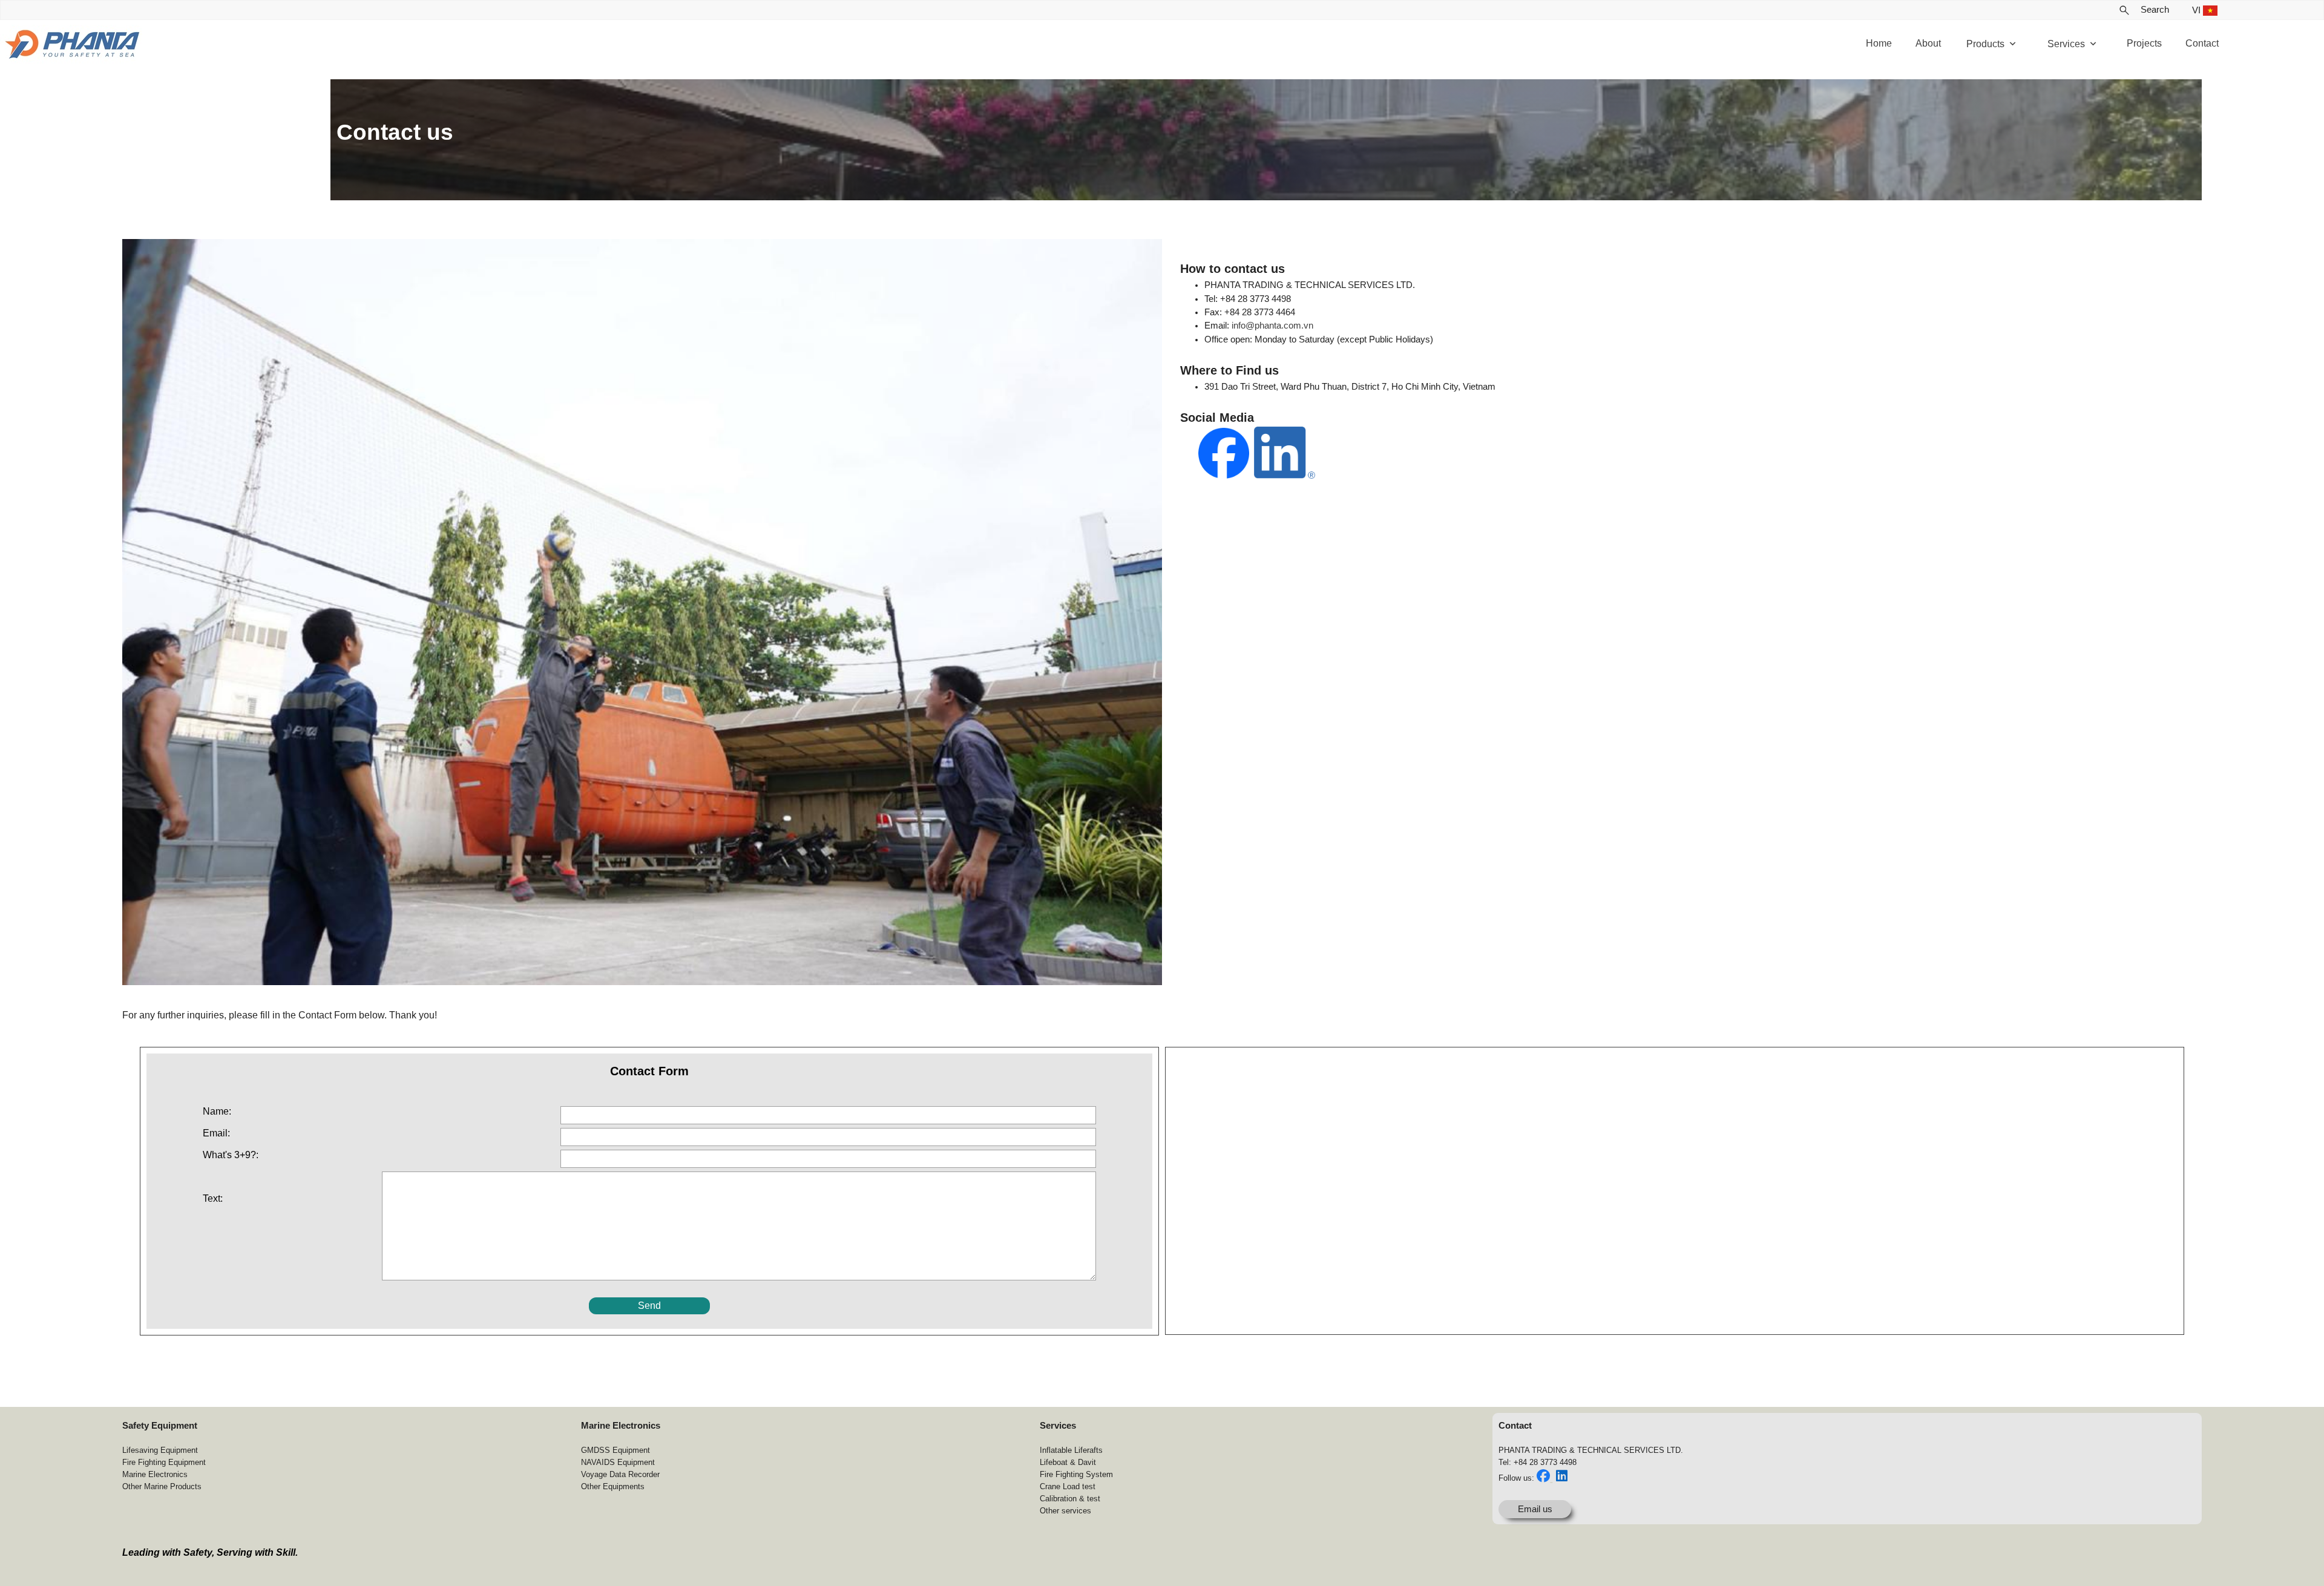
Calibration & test (1070, 1499)
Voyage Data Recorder (620, 1474)
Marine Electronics (155, 1474)
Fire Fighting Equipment (164, 1462)
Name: (217, 1111)
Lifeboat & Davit (1068, 1462)
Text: (213, 1198)
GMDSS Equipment (615, 1450)
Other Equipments (613, 1486)
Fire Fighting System (1076, 1474)
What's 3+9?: (231, 1155)
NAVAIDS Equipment (618, 1462)
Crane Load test (1068, 1486)
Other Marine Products (162, 1486)
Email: (216, 1133)
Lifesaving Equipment (160, 1450)
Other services (1065, 1511)
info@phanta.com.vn (1272, 326)
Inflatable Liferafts (1071, 1450)
